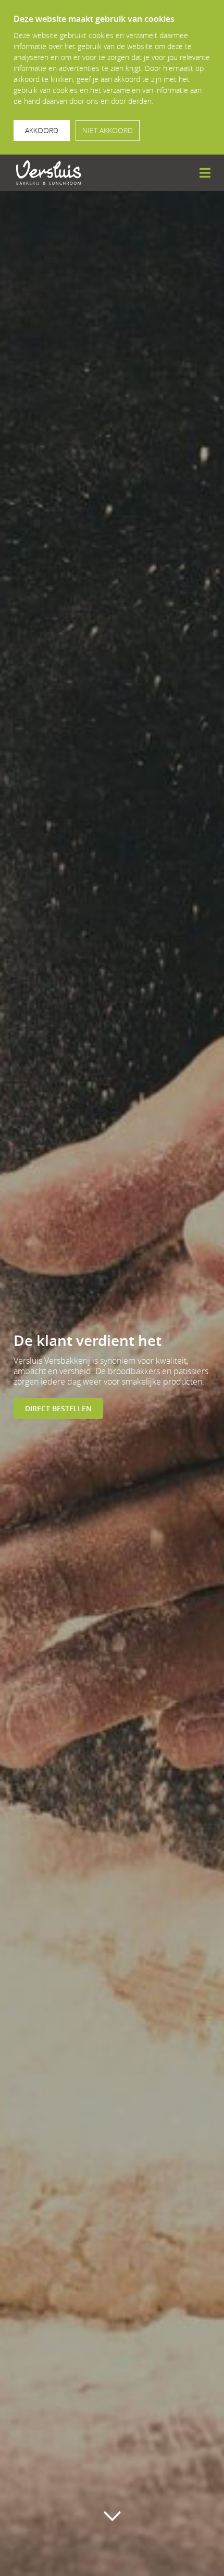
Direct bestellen (58, 1408)
